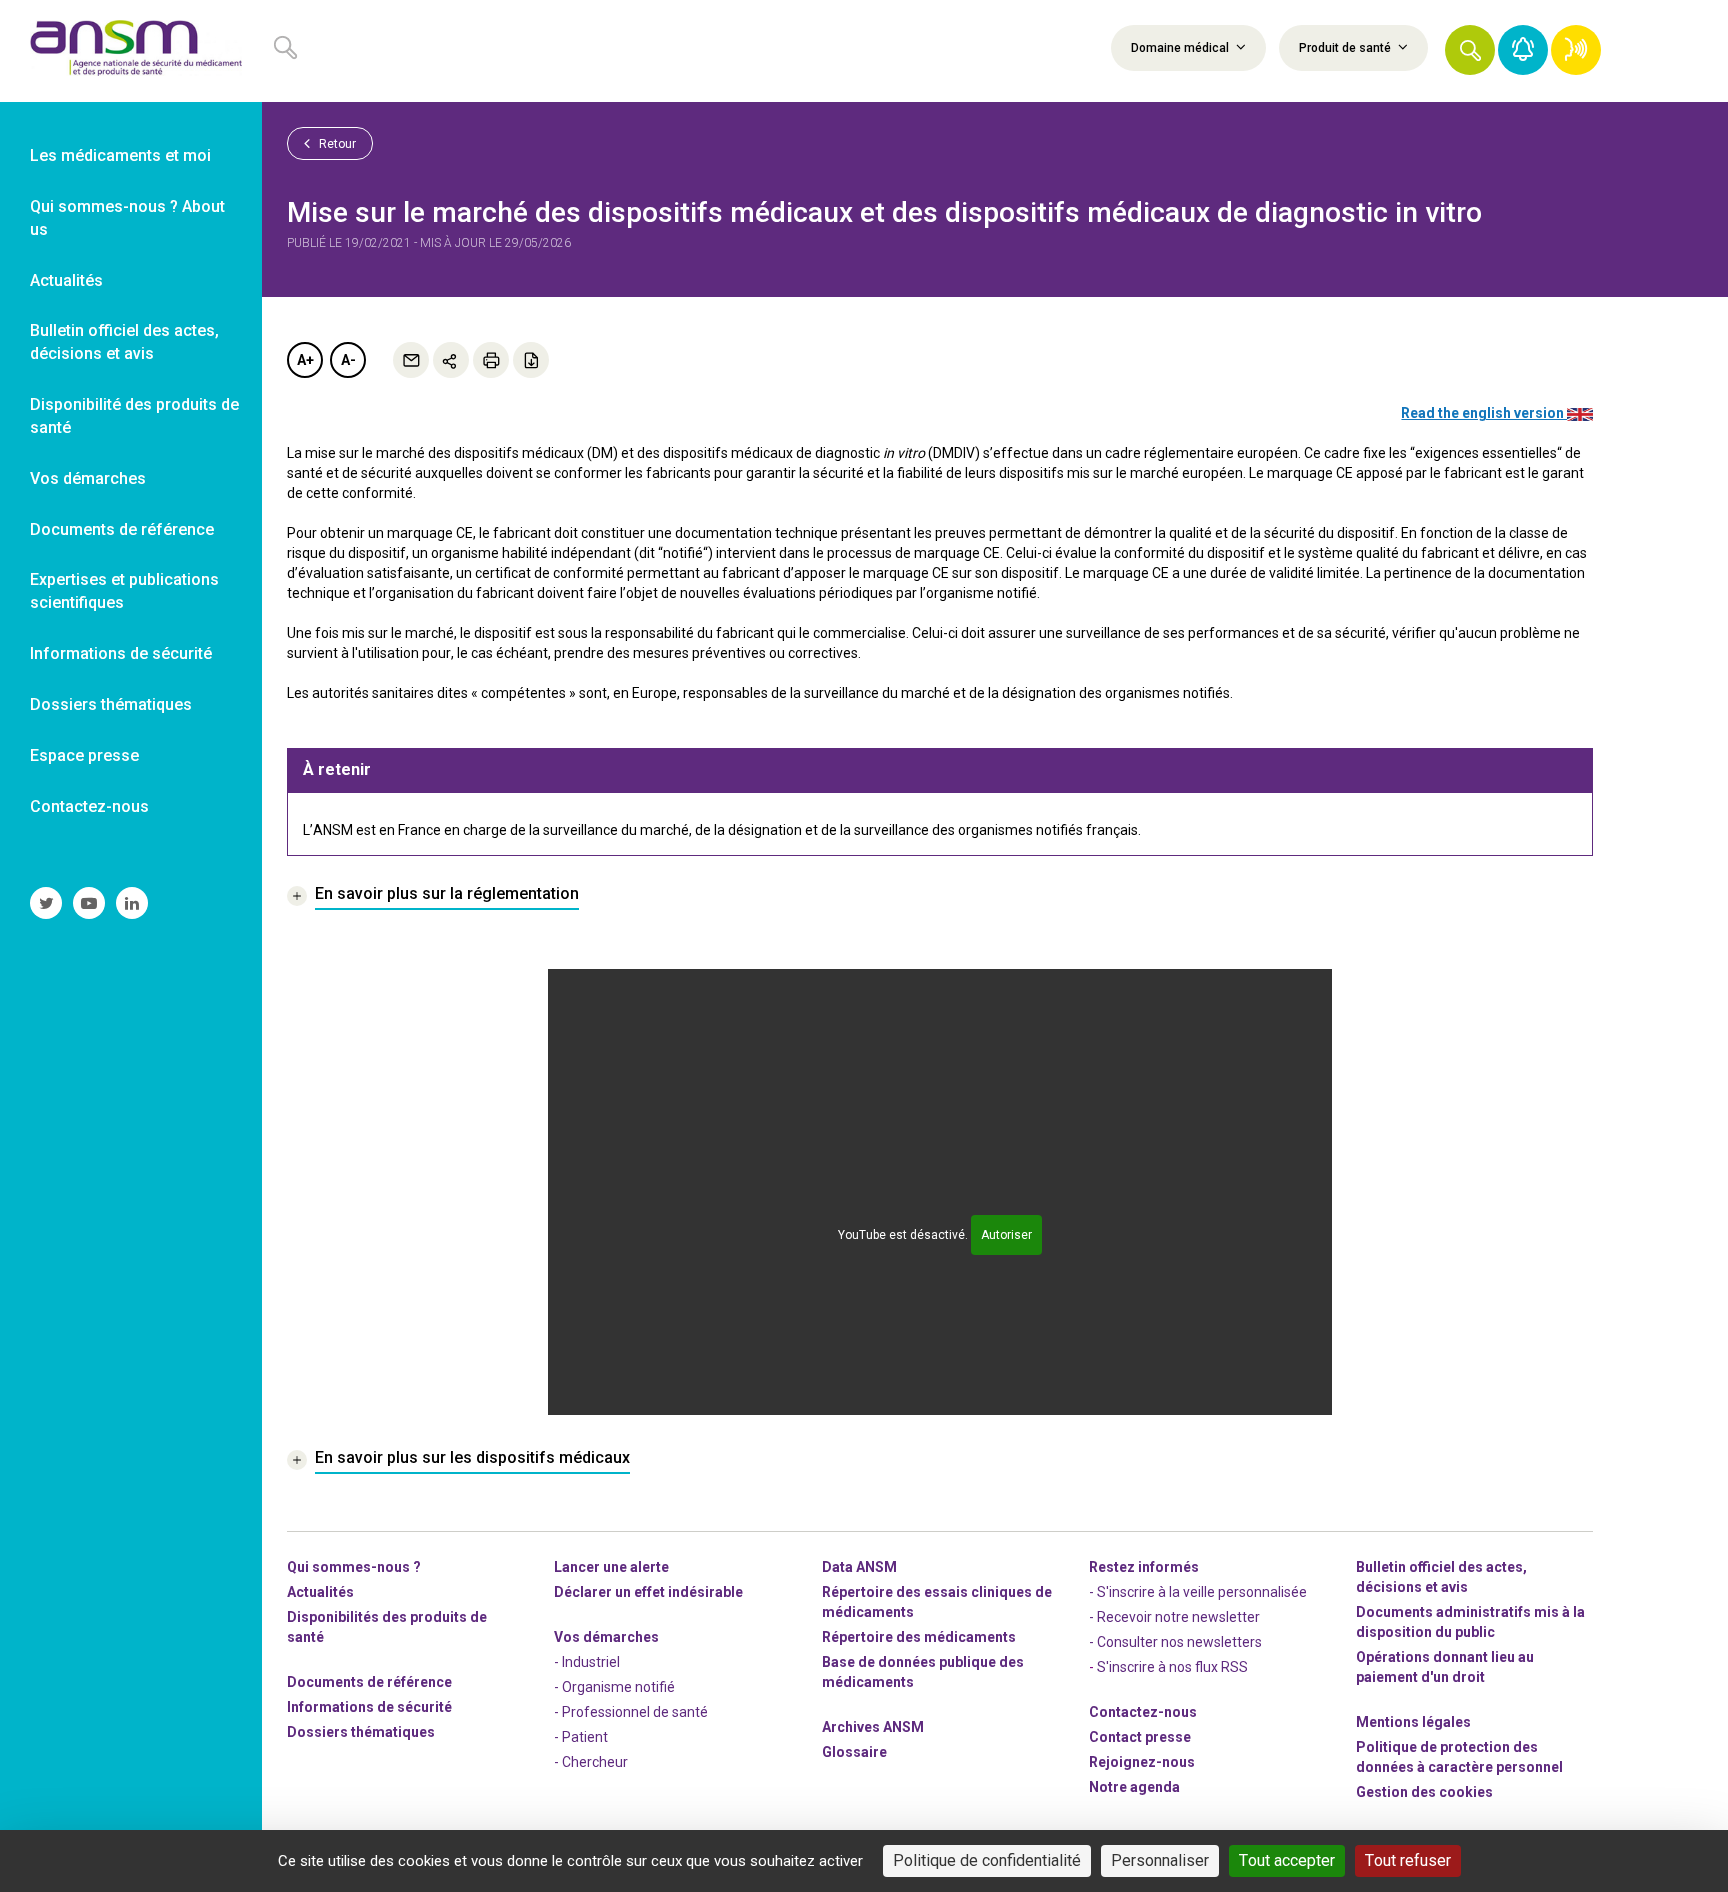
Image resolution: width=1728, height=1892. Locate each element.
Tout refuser (1408, 1860)
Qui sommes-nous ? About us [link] (127, 218)
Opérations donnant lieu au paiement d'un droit (1445, 1667)
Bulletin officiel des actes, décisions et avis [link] (124, 342)
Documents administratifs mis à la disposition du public (1470, 1622)
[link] (131, 51)
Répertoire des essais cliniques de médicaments (937, 1602)
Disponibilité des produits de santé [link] (134, 416)
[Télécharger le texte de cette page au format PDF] (531, 360)
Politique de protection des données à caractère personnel (1459, 1757)
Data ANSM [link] (859, 1567)
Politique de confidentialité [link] (987, 1860)
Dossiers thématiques (361, 1732)
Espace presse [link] (84, 755)
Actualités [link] (66, 280)
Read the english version (1484, 413)
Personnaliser (1160, 1860)
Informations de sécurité (369, 1707)
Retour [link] (336, 144)
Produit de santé (1346, 48)
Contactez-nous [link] (89, 806)
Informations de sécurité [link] (121, 653)
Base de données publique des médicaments (923, 1672)
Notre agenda (1134, 1787)
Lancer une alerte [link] (611, 1567)
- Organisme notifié (614, 1687)
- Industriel (587, 1662)
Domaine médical (1181, 48)
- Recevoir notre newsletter (1174, 1617)
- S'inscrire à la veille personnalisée (1198, 1592)
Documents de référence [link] (122, 529)
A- (348, 360)
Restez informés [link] (1144, 1567)
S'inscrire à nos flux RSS (1172, 1667)
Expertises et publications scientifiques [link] (124, 591)
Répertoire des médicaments (919, 1637)
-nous (1142, 1762)
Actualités (320, 1592)
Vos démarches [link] (88, 478)
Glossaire (854, 1752)
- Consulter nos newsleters (1175, 1642)
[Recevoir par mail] (411, 360)
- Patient (581, 1737)
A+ (305, 360)
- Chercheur (591, 1762)
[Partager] (451, 360)
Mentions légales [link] (1413, 1722)
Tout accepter (1287, 1860)
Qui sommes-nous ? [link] (354, 1567)
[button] (1470, 50)
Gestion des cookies (1424, 1792)
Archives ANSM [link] (873, 1727)
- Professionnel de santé (631, 1712)
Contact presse (1140, 1737)
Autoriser (1006, 1235)
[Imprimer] (491, 360)
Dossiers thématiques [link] (111, 704)
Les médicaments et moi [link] (120, 155)
